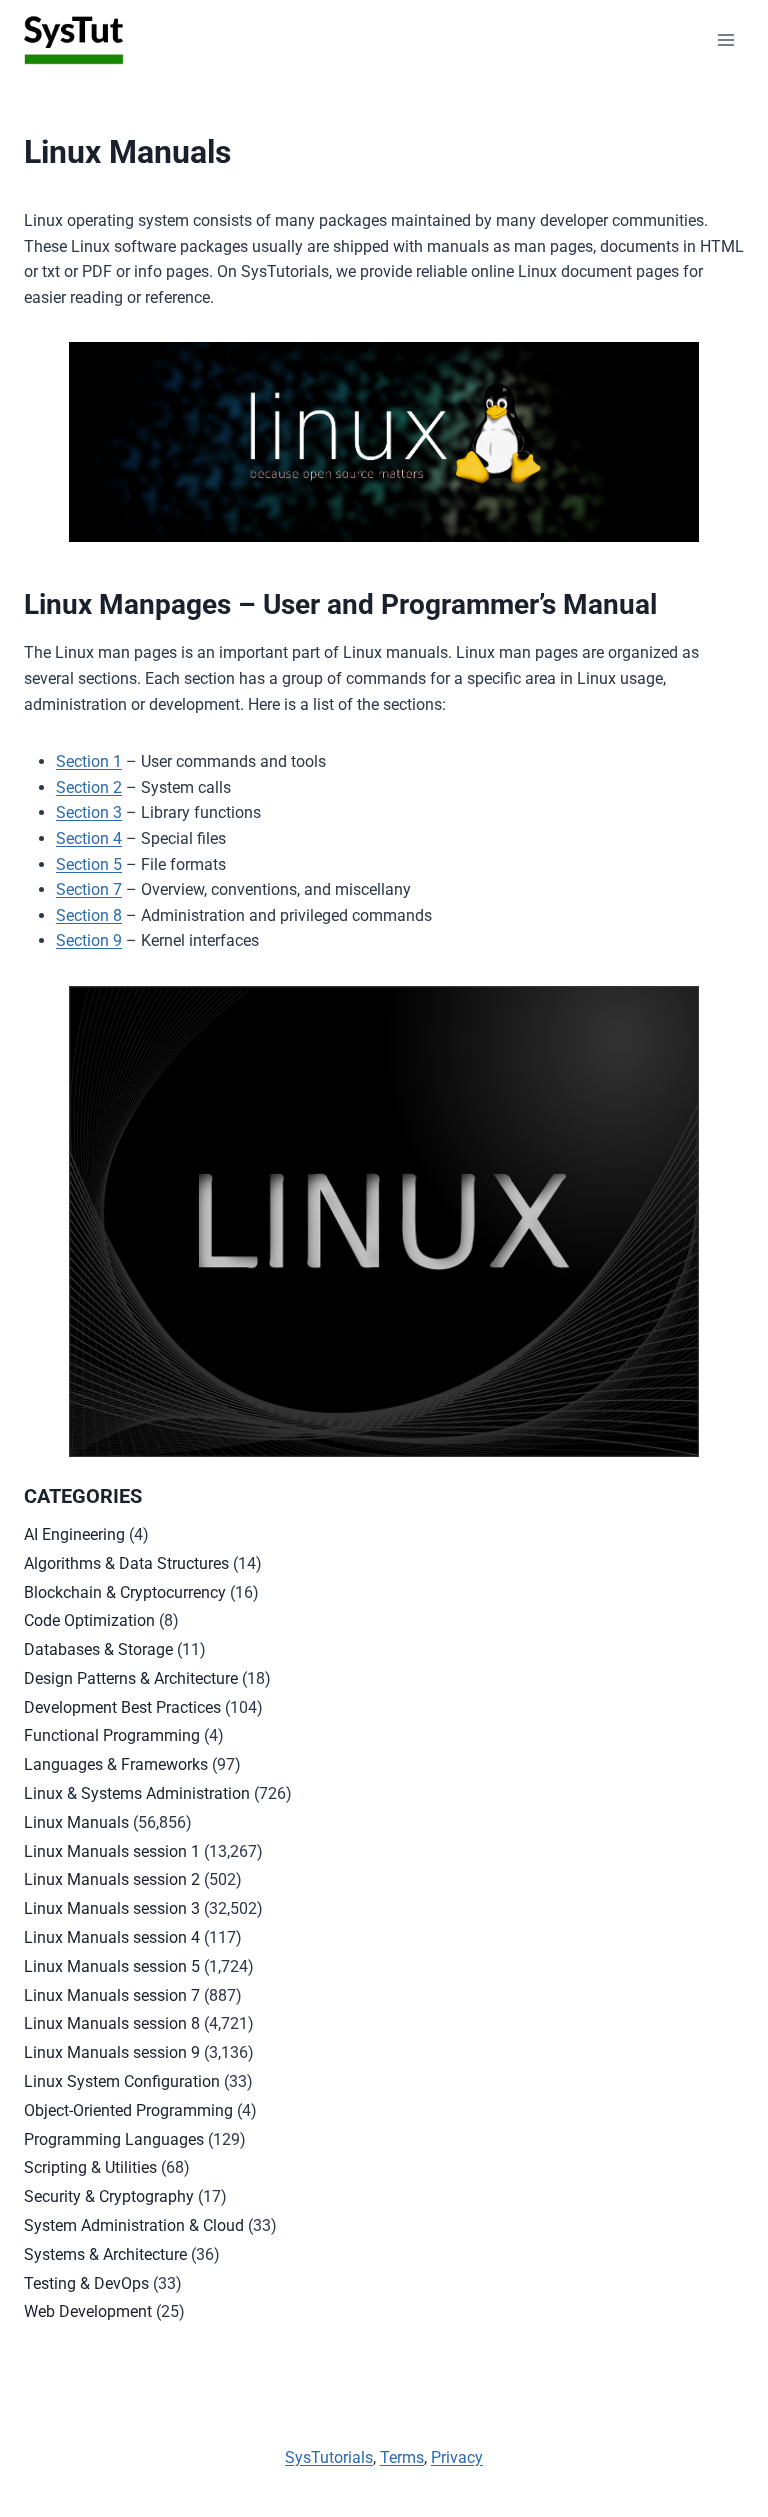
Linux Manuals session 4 (112, 1937)
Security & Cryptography (109, 2196)
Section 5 (89, 864)
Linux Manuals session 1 (112, 1851)
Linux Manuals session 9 (112, 2052)
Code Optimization (89, 1620)
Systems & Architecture (105, 2254)
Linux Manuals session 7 (112, 1995)
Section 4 (89, 838)
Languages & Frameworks (116, 1764)
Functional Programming (112, 1735)
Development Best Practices (122, 1707)
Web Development (88, 2311)
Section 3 (89, 812)
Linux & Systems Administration (137, 1793)
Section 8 (89, 915)
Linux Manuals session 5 (112, 1966)
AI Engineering (74, 1534)
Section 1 (89, 761)
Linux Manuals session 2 (112, 1879)
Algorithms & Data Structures (126, 1563)
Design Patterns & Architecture (131, 1678)
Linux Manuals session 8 (112, 2023)
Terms (402, 2457)
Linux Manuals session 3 (112, 1908)
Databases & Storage (98, 1649)
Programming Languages (114, 2139)
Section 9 (89, 940)
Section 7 (89, 889)
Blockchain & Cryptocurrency (125, 1592)
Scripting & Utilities (90, 2167)
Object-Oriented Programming (128, 2110)
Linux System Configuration (122, 2081)
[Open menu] (725, 39)
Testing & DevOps (86, 2283)
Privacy (457, 2457)
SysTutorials (329, 2457)
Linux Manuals (76, 1822)
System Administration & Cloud (134, 2225)
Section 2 (89, 787)
